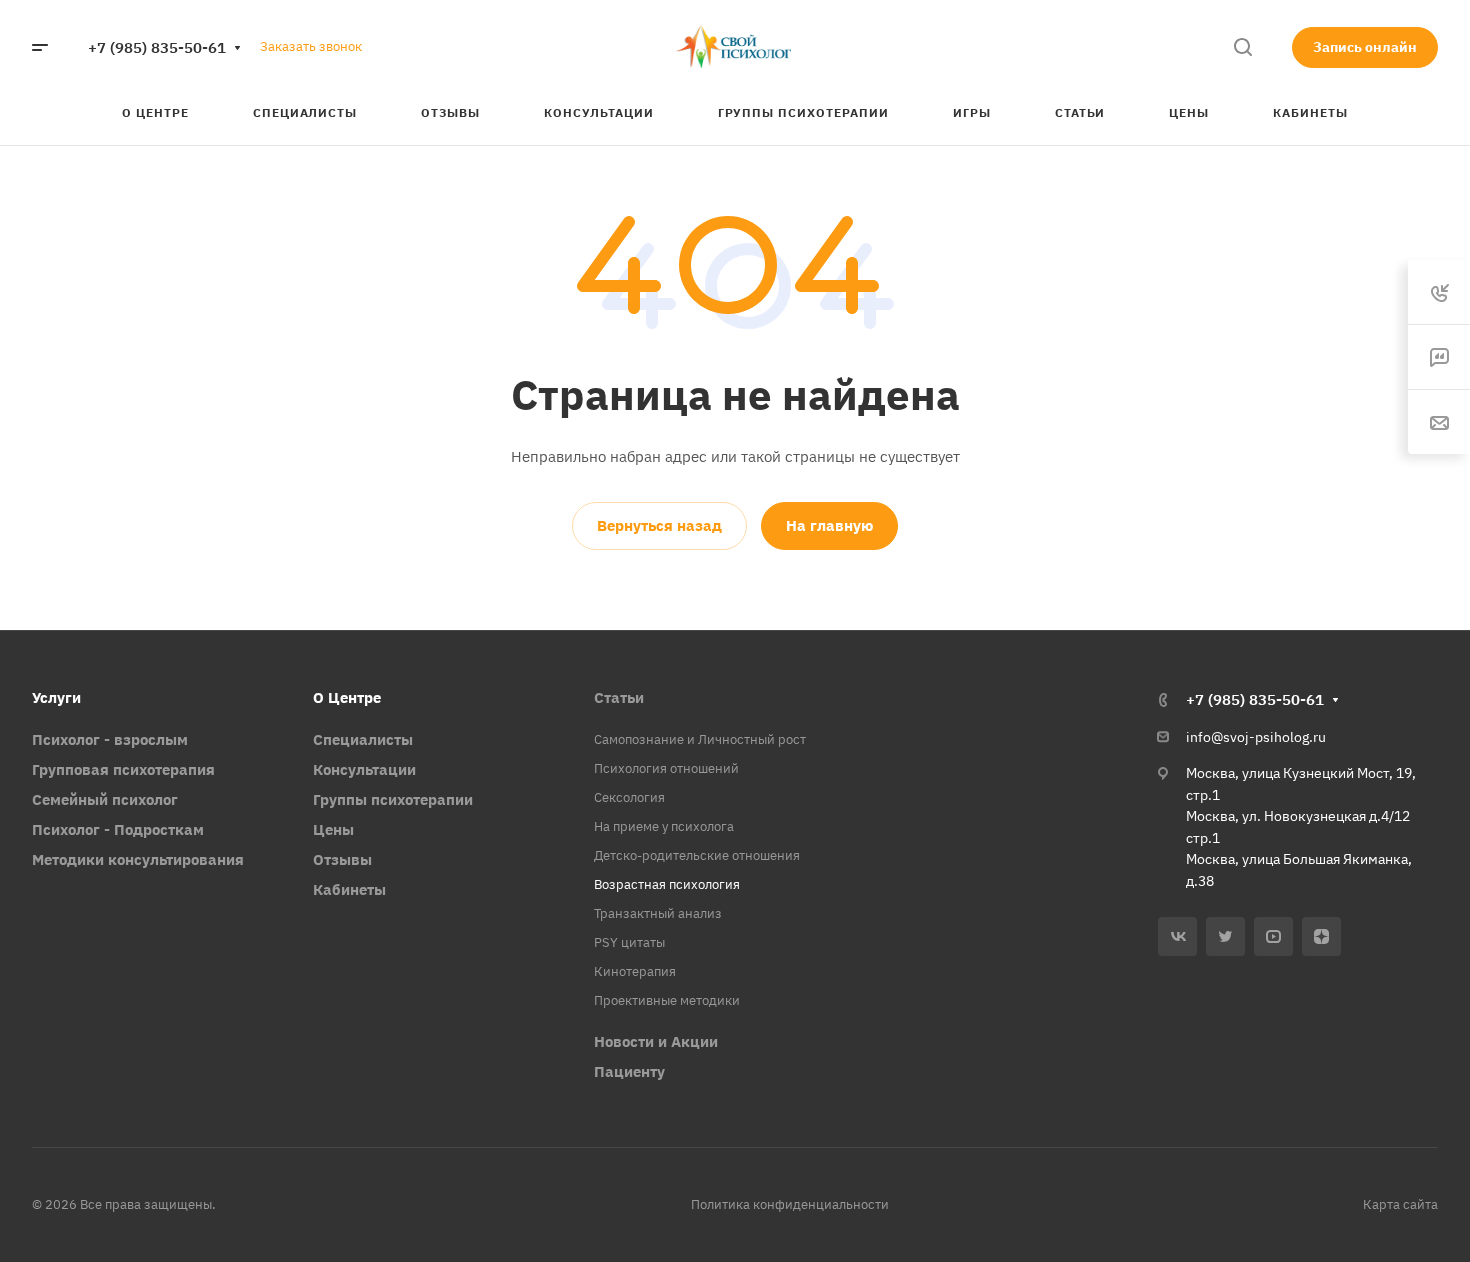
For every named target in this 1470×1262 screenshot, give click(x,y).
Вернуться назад (659, 525)
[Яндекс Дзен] (1321, 936)
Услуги (56, 697)
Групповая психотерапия (123, 769)
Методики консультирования (138, 859)
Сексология (629, 797)
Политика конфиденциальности (790, 1204)
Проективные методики (667, 1000)
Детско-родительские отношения (697, 855)
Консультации (364, 769)
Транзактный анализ (658, 913)
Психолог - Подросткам (118, 829)
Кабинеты (349, 889)
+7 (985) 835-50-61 (157, 47)
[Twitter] (1225, 936)
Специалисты (363, 739)
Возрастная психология (667, 884)
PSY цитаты (629, 942)
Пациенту (629, 1071)
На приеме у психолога (664, 826)
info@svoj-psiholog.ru (1256, 737)
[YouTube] (1273, 936)
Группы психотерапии (393, 799)
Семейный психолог (105, 799)
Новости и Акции (656, 1041)
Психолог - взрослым (110, 739)
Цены (333, 829)
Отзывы (342, 859)
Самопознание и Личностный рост (700, 739)
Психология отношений (666, 768)
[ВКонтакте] (1177, 936)
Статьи (619, 697)
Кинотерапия (635, 971)
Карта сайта (1400, 1204)
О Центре (347, 697)
